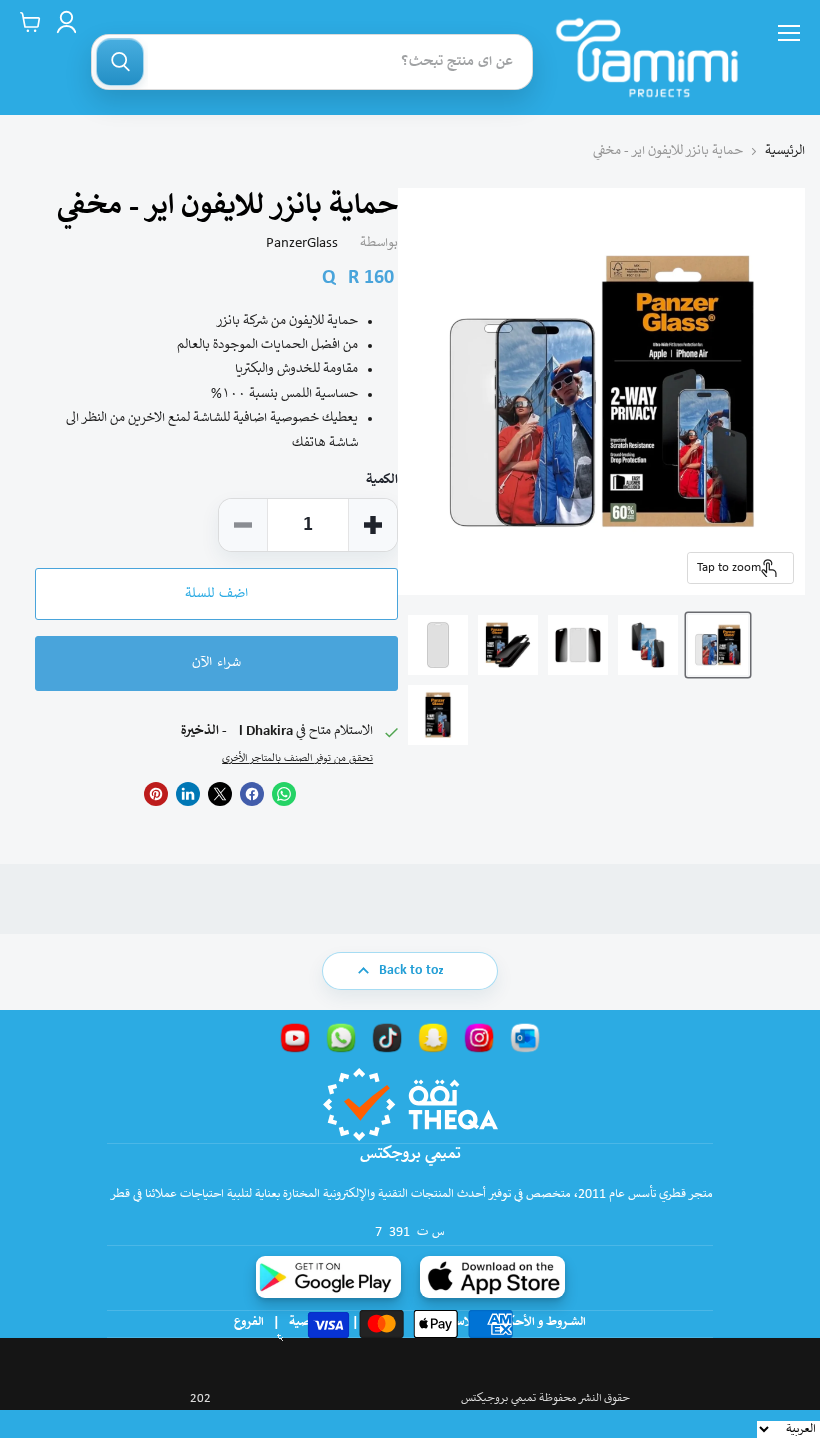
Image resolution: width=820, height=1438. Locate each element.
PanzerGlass (302, 243)
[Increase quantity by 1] (373, 525)
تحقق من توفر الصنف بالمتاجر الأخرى (297, 759)
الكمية (382, 480)
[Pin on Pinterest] (156, 794)
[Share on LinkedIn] (188, 794)
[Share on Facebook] (252, 794)
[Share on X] (220, 794)
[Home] (647, 57)
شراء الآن (216, 663)
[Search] (120, 62)
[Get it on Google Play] (328, 1277)
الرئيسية (785, 151)
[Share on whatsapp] (284, 794)
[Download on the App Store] (492, 1277)
